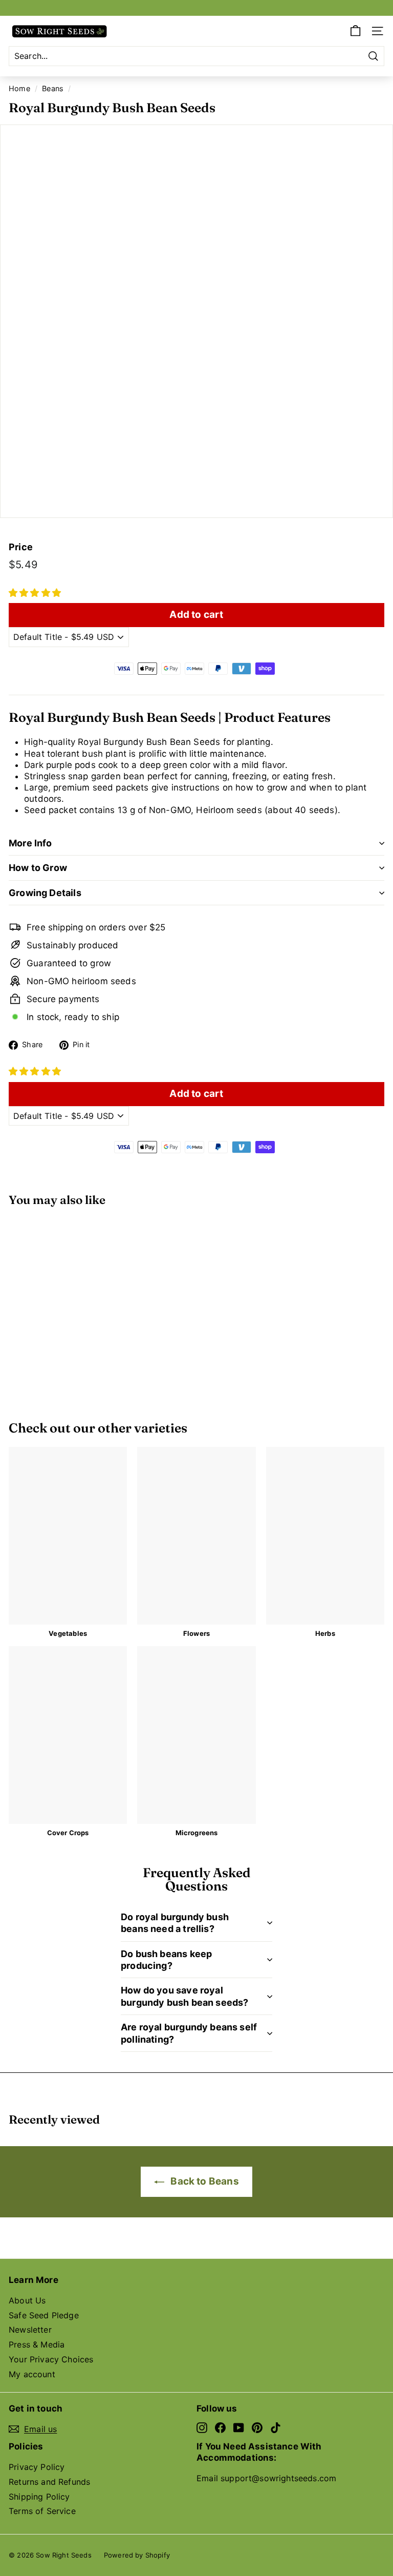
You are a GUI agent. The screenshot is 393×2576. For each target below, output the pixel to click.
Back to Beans (203, 2181)
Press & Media (37, 2344)
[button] (35, 593)
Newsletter (30, 2330)
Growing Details (45, 893)
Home (19, 88)
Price (21, 547)
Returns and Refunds (49, 2482)
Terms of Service (42, 2511)
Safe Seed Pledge (44, 2315)
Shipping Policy (39, 2497)
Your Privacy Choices (51, 2359)
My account (32, 2374)
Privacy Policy (37, 2467)
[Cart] (355, 31)
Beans (53, 88)
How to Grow (38, 868)
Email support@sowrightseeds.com (266, 2478)
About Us (27, 2300)
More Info (30, 843)
